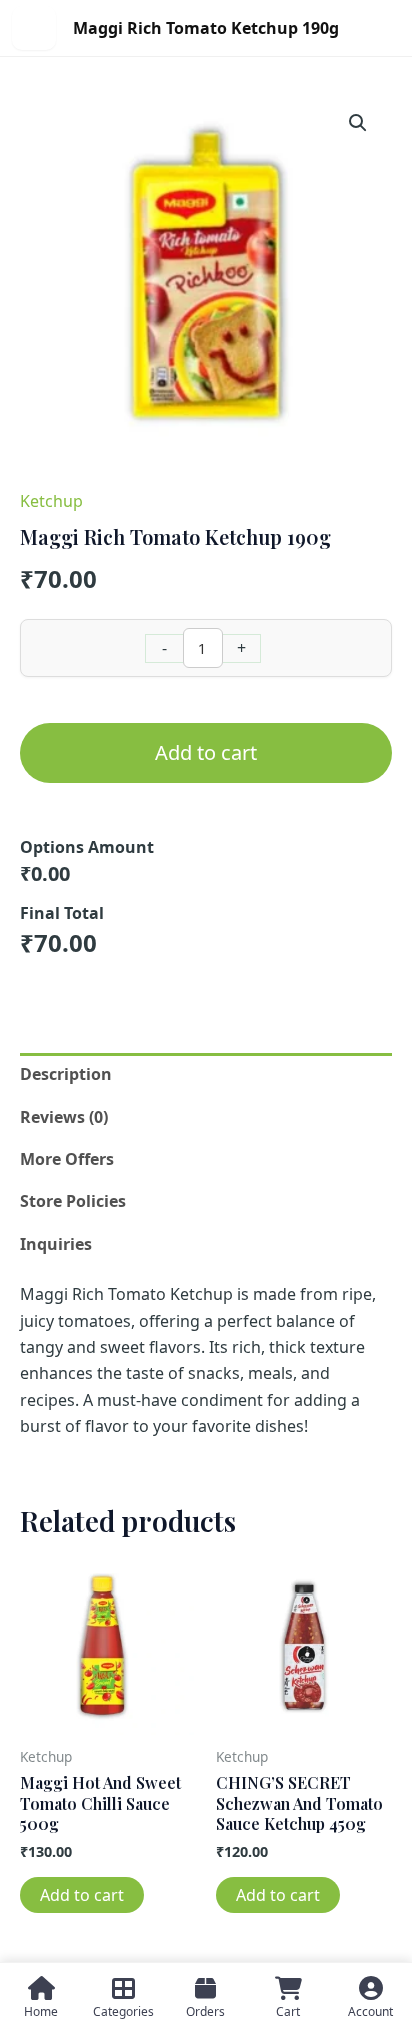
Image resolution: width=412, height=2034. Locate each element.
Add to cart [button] (82, 1895)
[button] (358, 123)
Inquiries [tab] (56, 1244)
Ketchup (51, 501)
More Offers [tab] (67, 1159)
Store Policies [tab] (73, 1201)
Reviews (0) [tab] (64, 1117)
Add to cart (206, 752)
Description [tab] (66, 1074)
